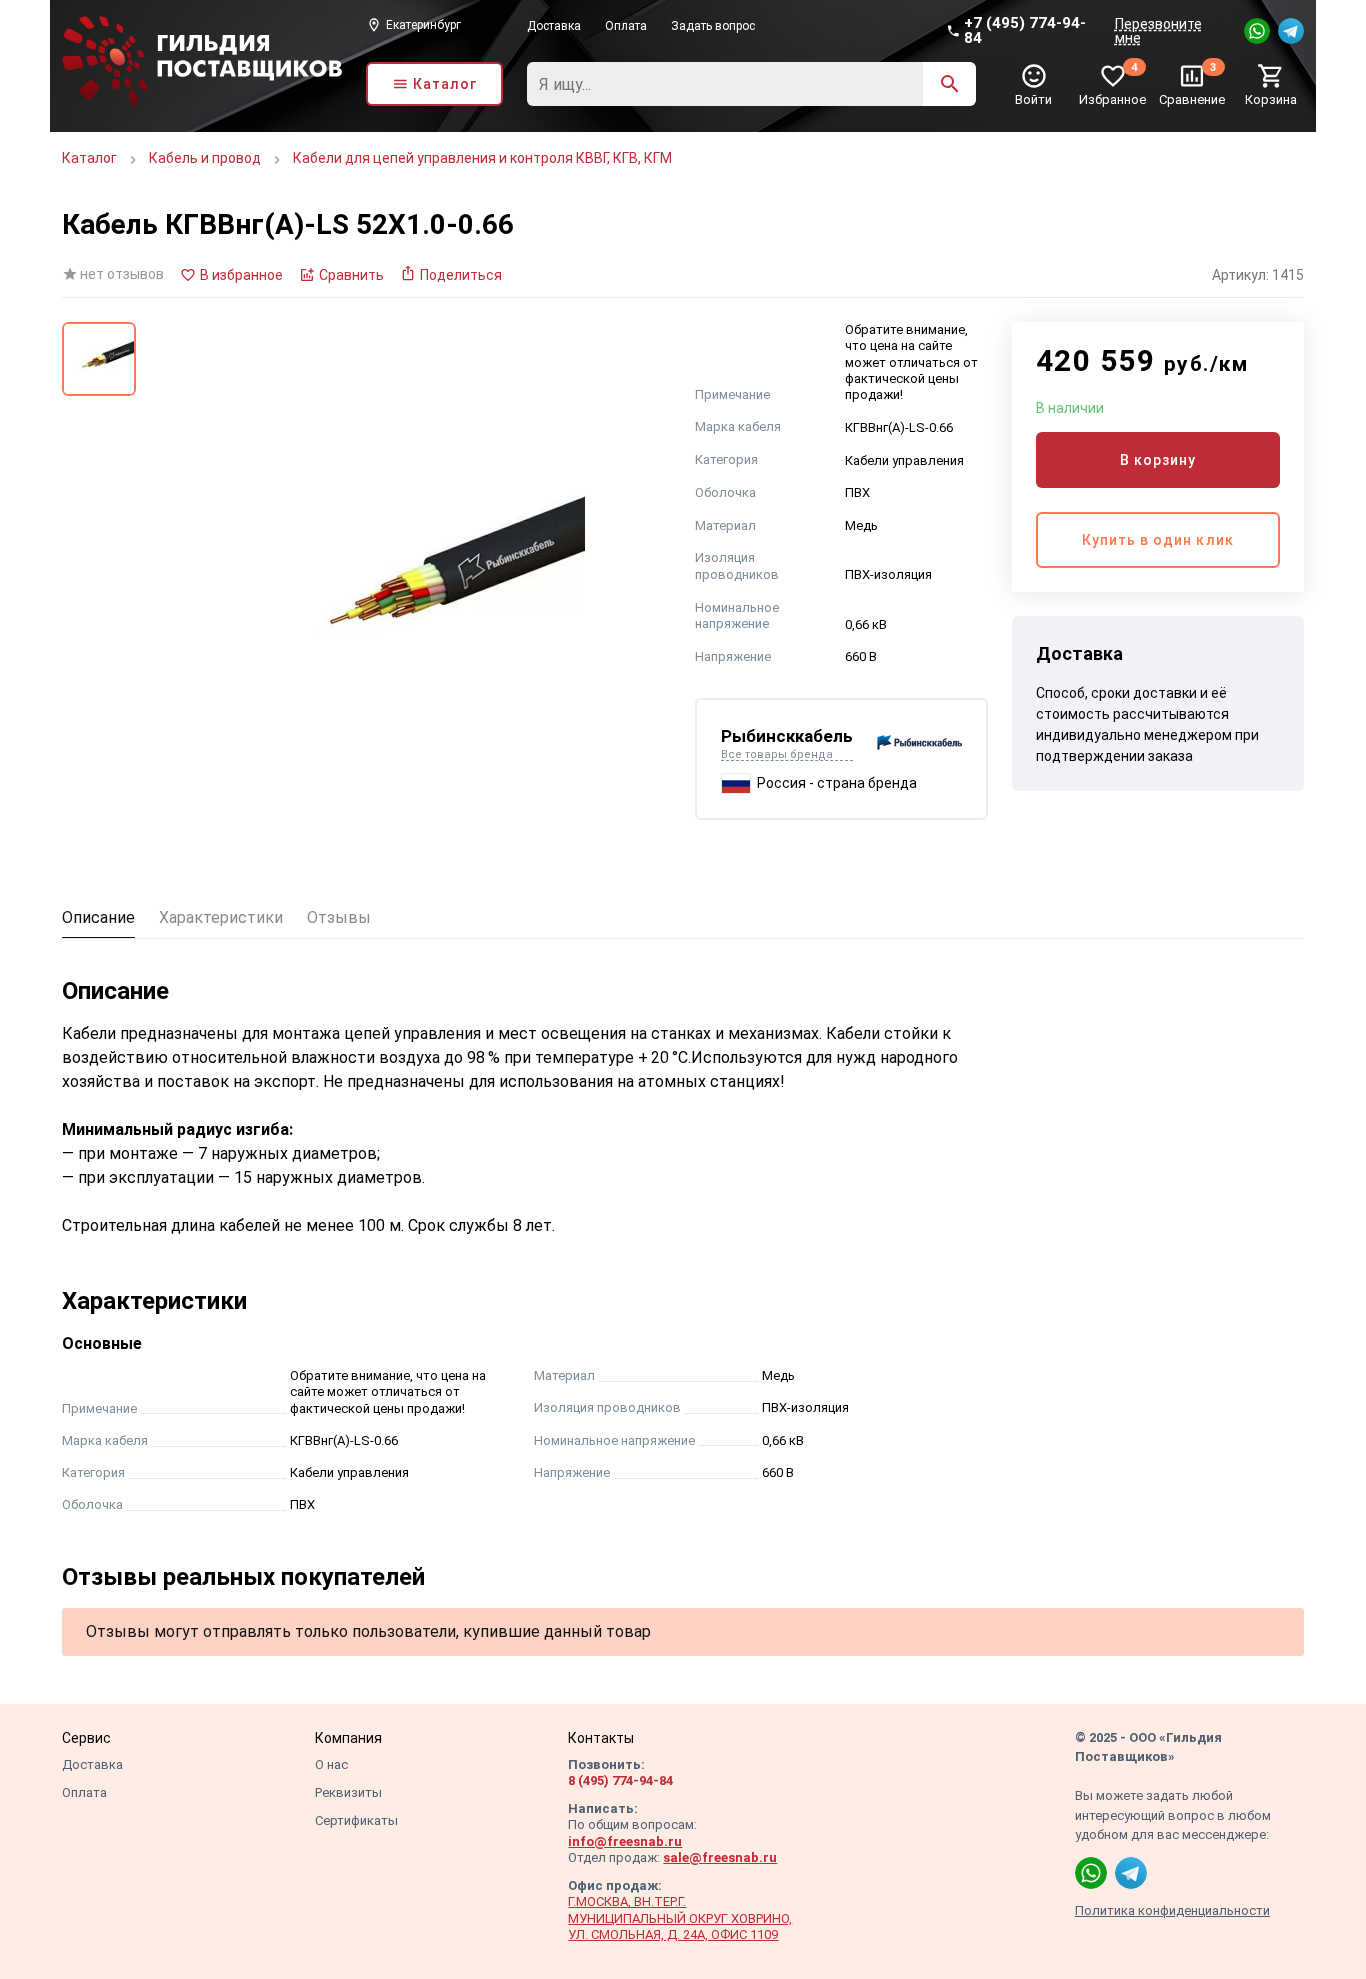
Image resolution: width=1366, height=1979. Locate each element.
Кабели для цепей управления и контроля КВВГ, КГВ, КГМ (482, 158)
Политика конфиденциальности (1172, 1910)
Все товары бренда (777, 755)
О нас (331, 1764)
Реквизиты (348, 1792)
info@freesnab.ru (625, 1841)
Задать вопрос (713, 26)
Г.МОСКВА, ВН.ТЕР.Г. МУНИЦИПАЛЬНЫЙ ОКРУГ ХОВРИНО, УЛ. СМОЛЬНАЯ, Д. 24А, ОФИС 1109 (680, 1918)
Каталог (89, 158)
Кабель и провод (205, 158)
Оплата (626, 26)
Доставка (554, 26)
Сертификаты (356, 1820)
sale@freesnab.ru (720, 1857)
